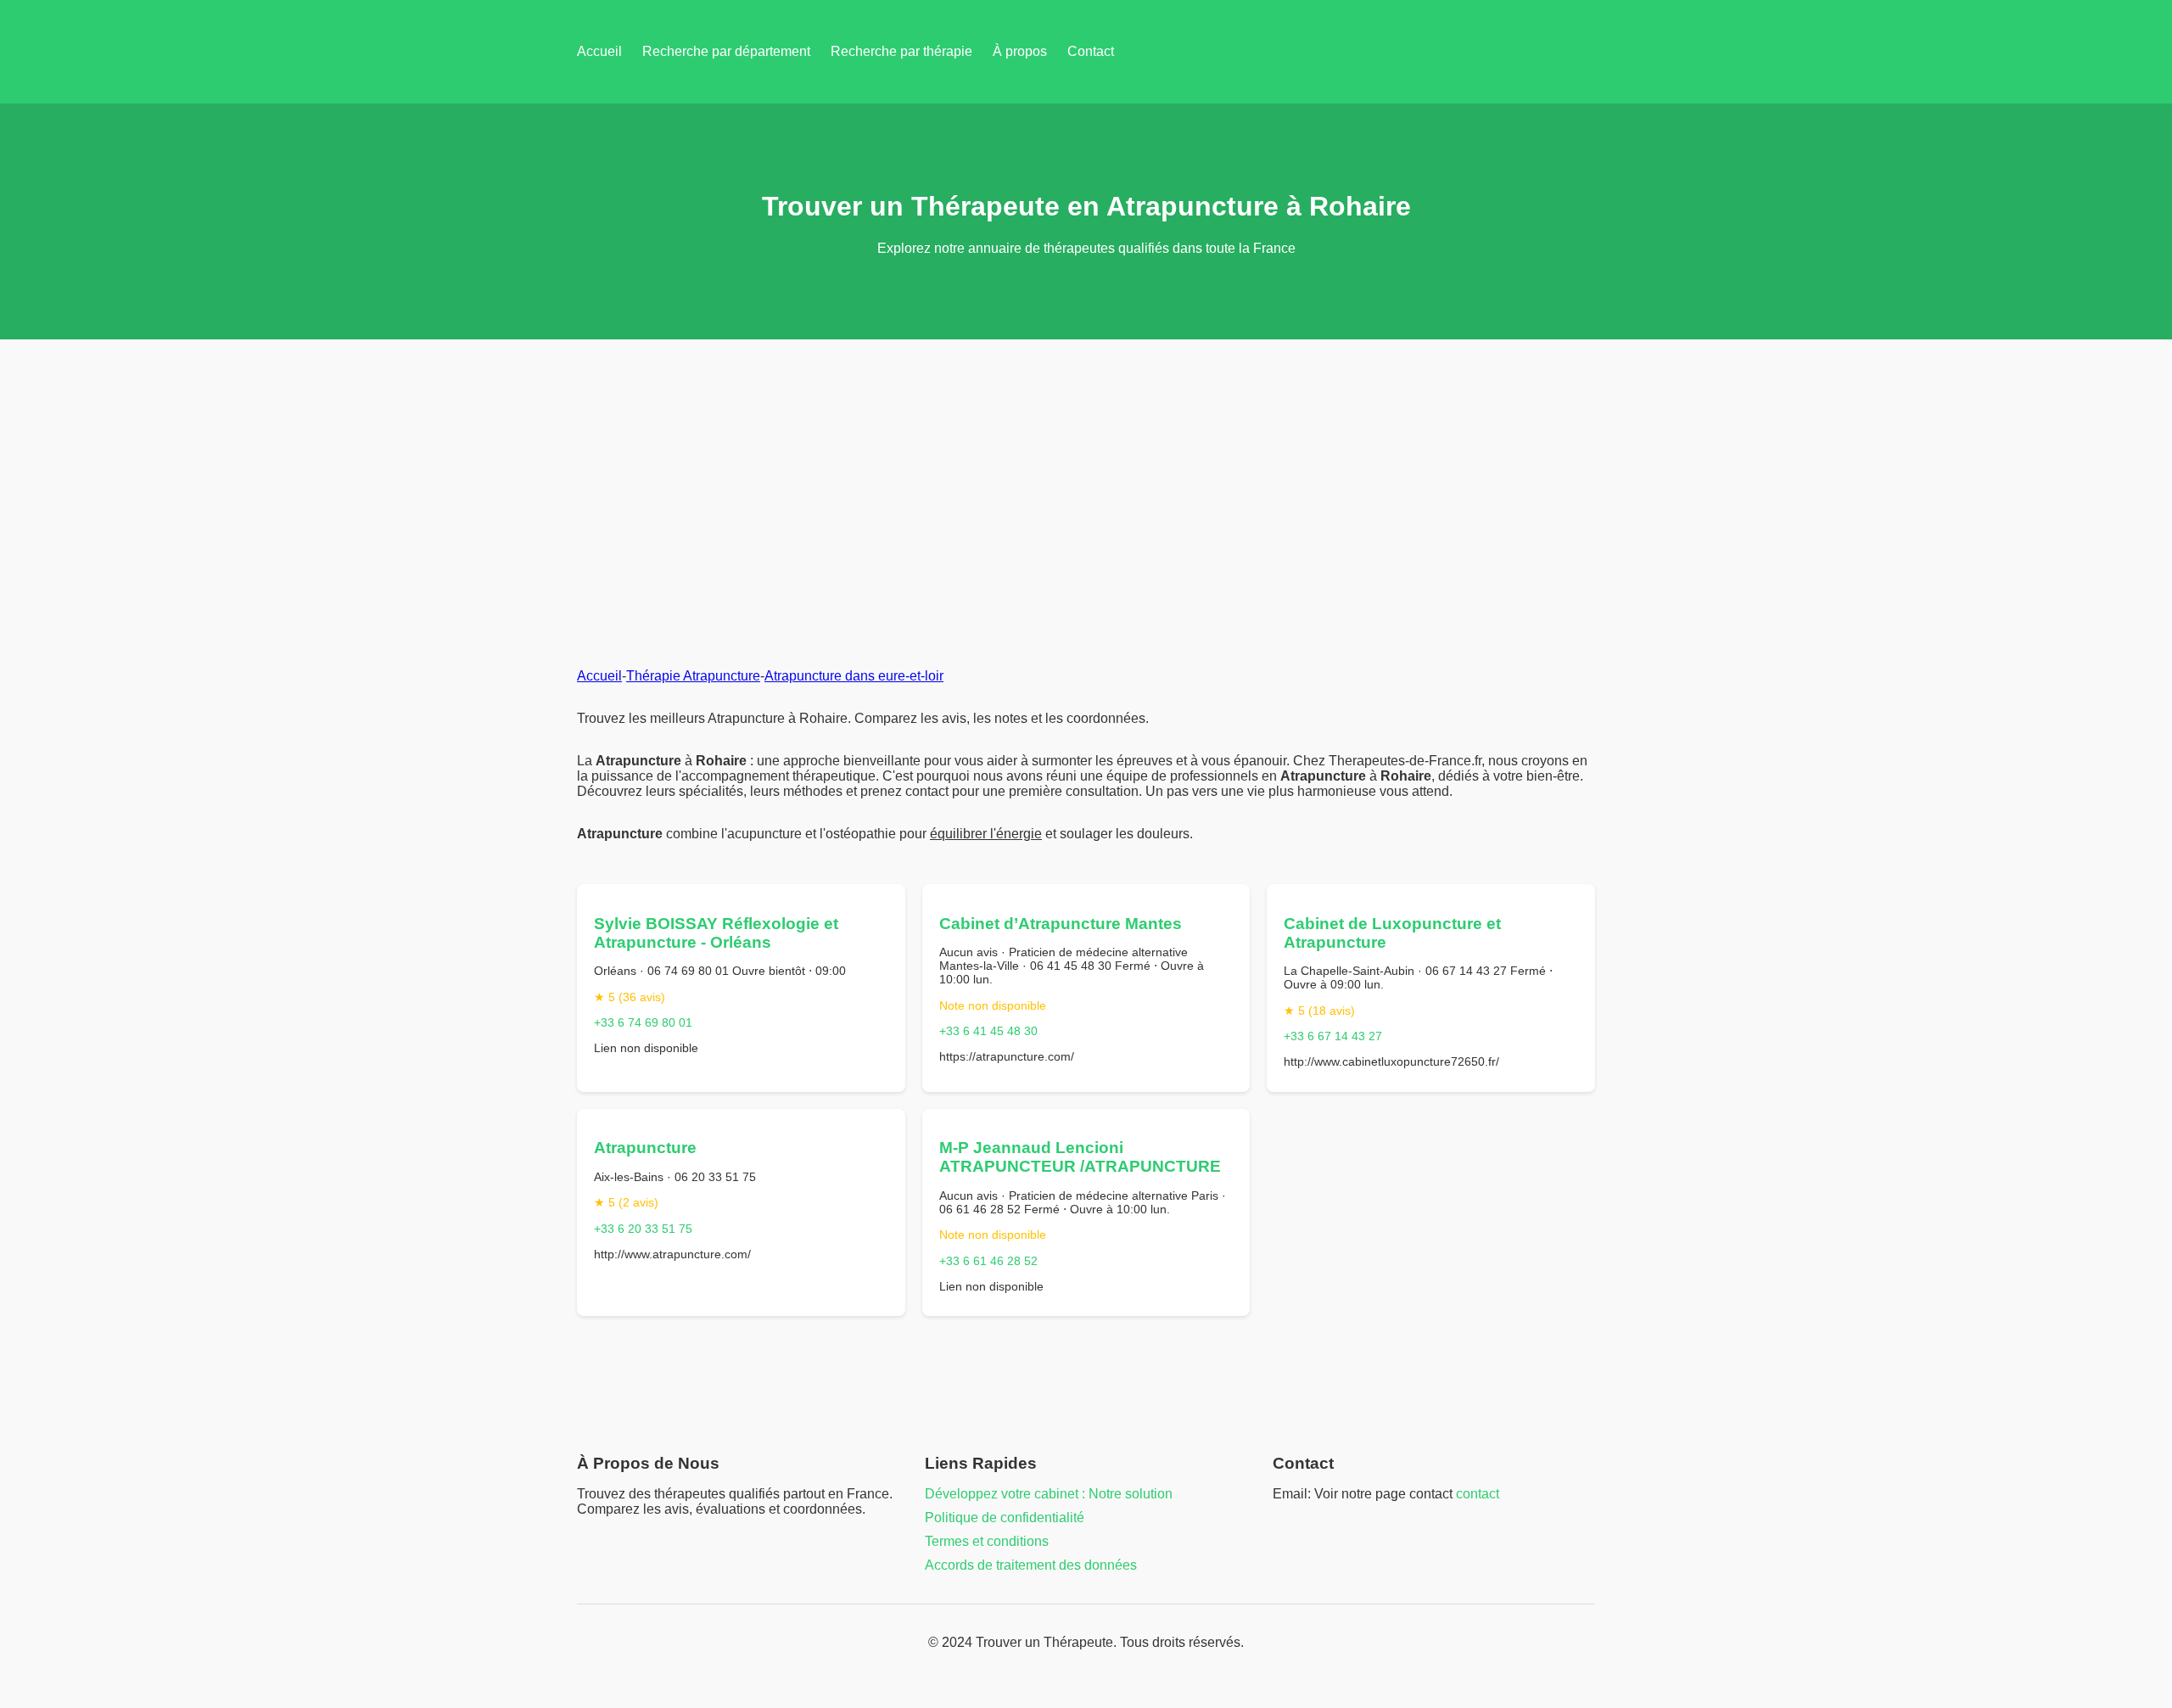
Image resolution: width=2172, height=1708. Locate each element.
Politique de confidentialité (1005, 1518)
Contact (1091, 51)
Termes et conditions (987, 1541)
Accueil (599, 51)
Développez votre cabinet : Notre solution (1049, 1494)
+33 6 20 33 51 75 (643, 1229)
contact (1478, 1494)
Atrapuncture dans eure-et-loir (854, 676)
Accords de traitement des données (1031, 1565)
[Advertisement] (1086, 467)
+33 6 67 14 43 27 (1333, 1036)
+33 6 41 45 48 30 (988, 1031)
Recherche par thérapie (901, 51)
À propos (1020, 51)
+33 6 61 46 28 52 (988, 1261)
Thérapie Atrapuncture (693, 676)
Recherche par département (726, 51)
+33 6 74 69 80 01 (643, 1022)
